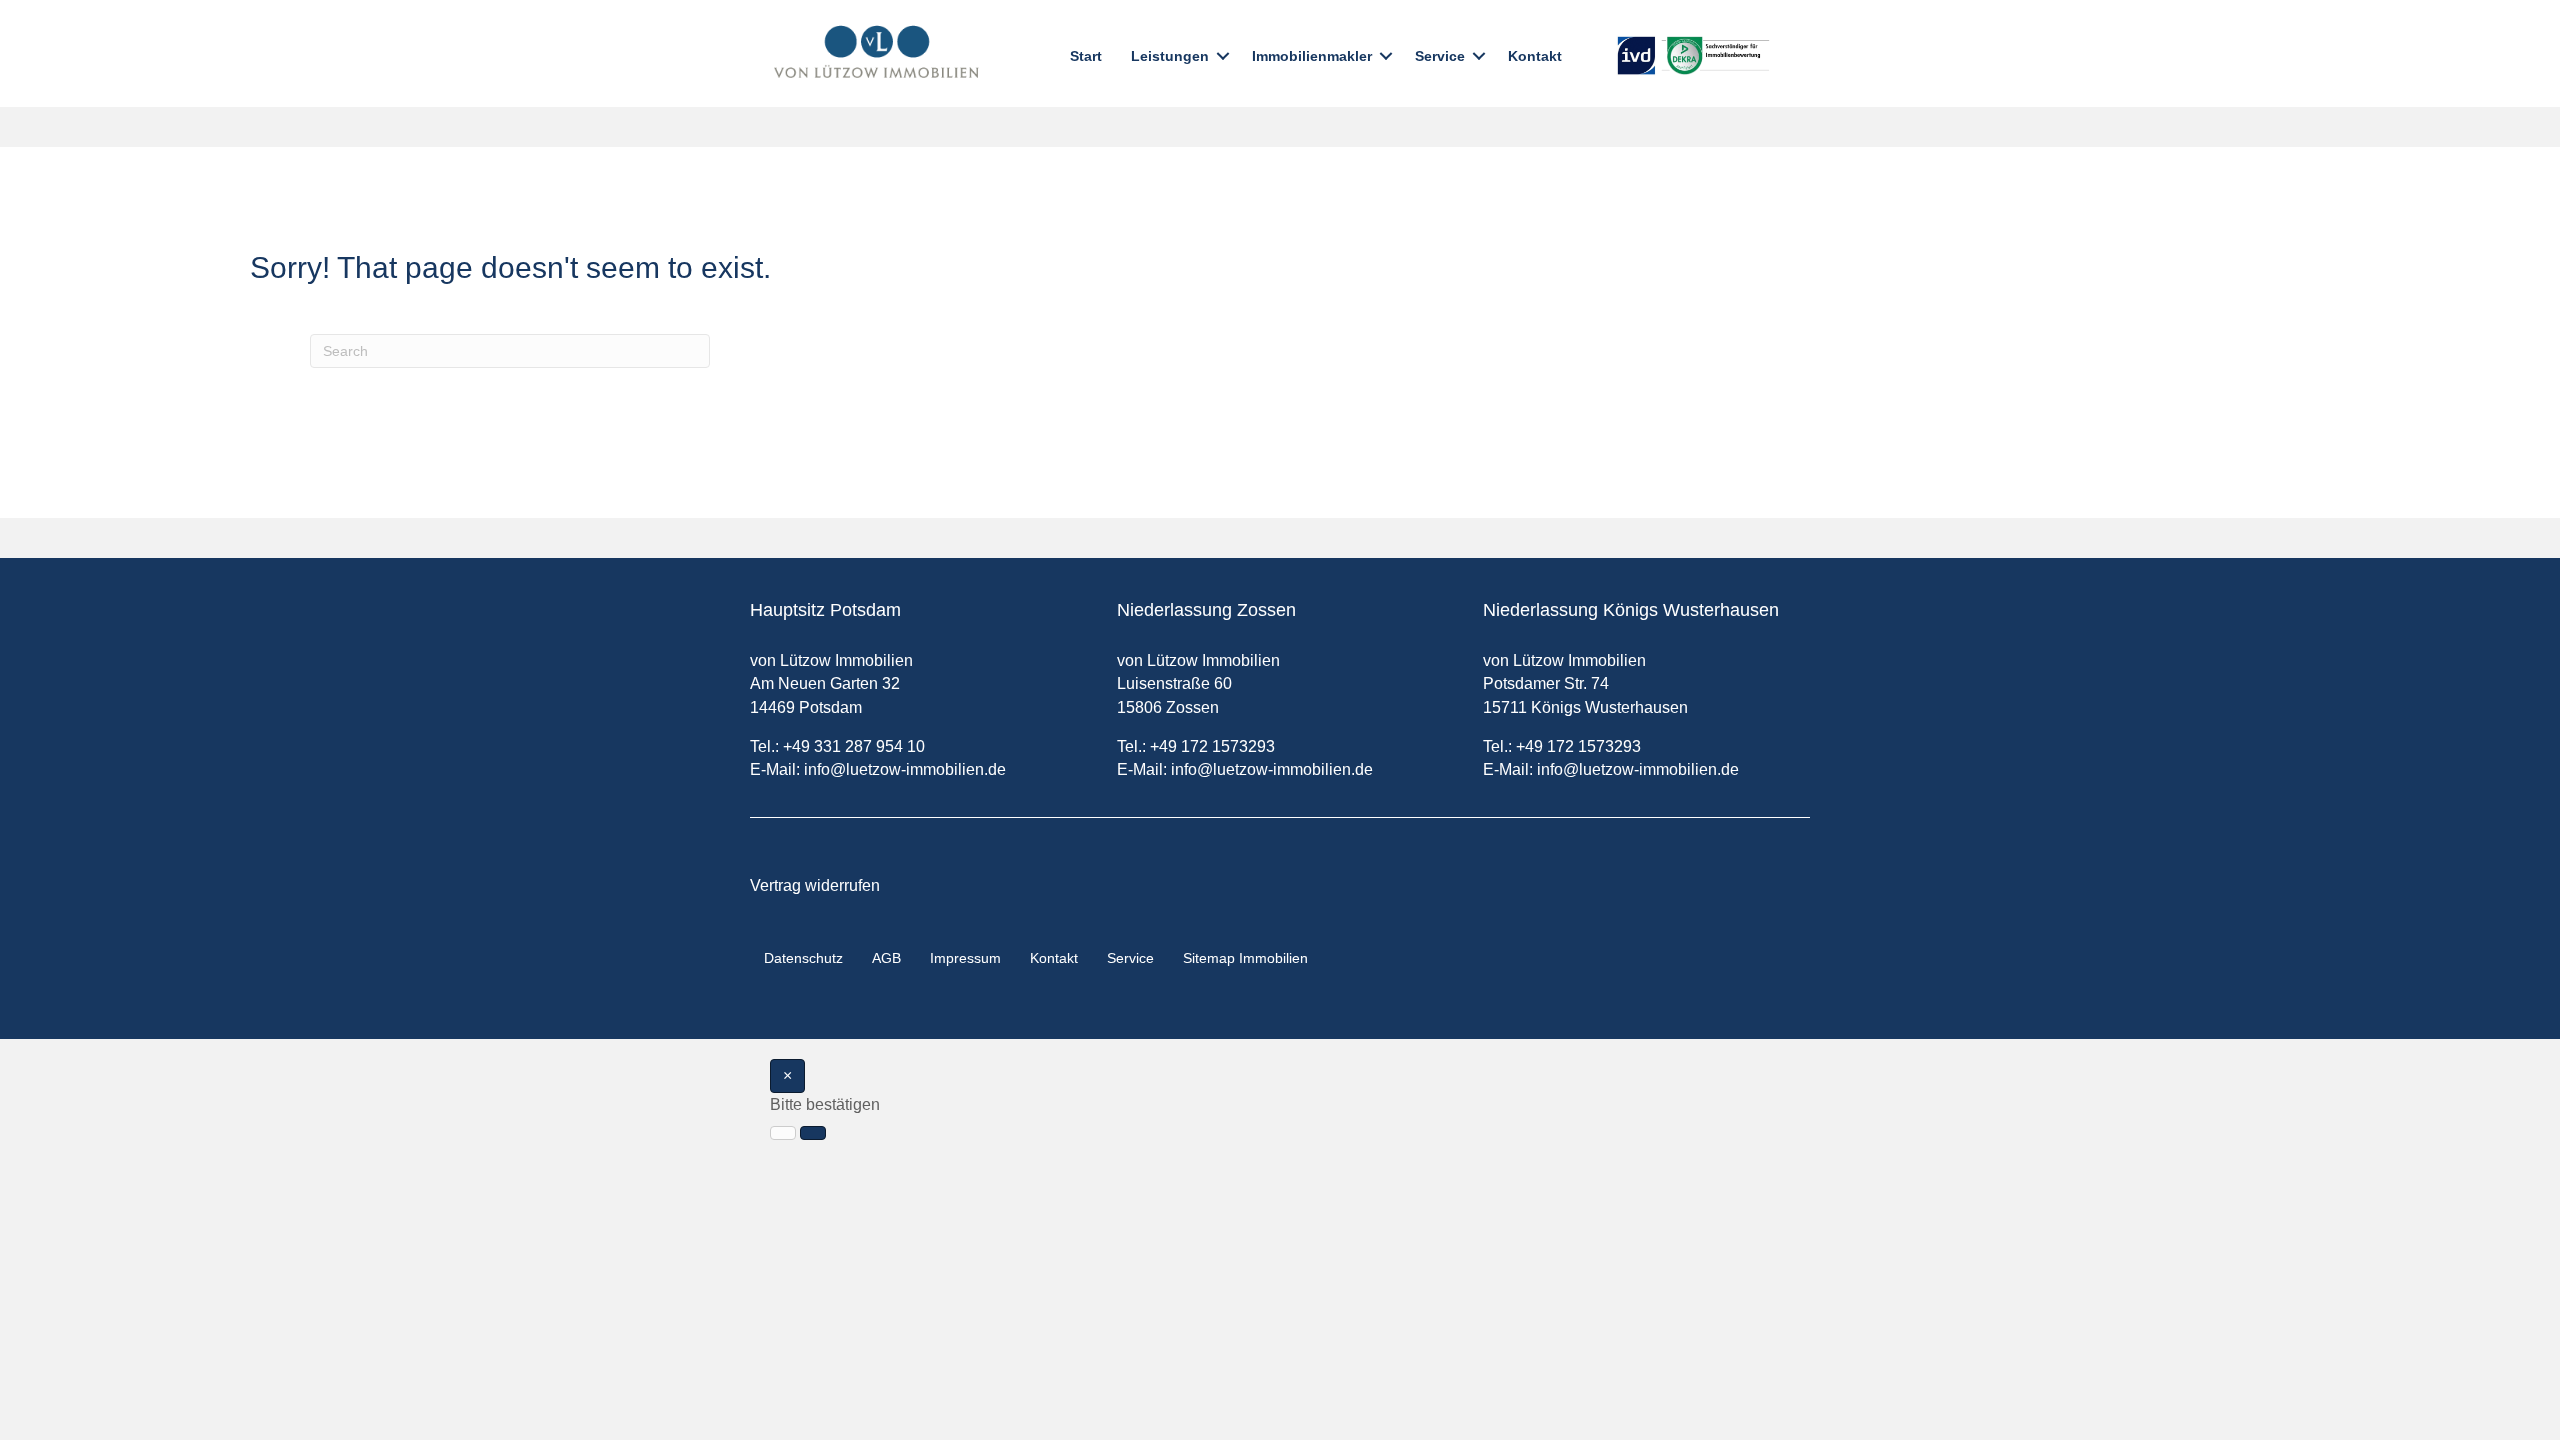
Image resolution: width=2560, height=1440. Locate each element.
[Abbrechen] (783, 1133)
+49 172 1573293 (1212, 746)
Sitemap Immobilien (1245, 958)
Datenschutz (803, 958)
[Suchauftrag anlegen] (813, 1133)
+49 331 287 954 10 (854, 746)
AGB (886, 958)
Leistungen (1170, 56)
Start (1086, 56)
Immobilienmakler (1312, 56)
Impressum (965, 958)
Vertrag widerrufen (815, 885)
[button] (1223, 56)
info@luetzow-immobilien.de (905, 769)
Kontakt (1535, 56)
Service (1440, 56)
